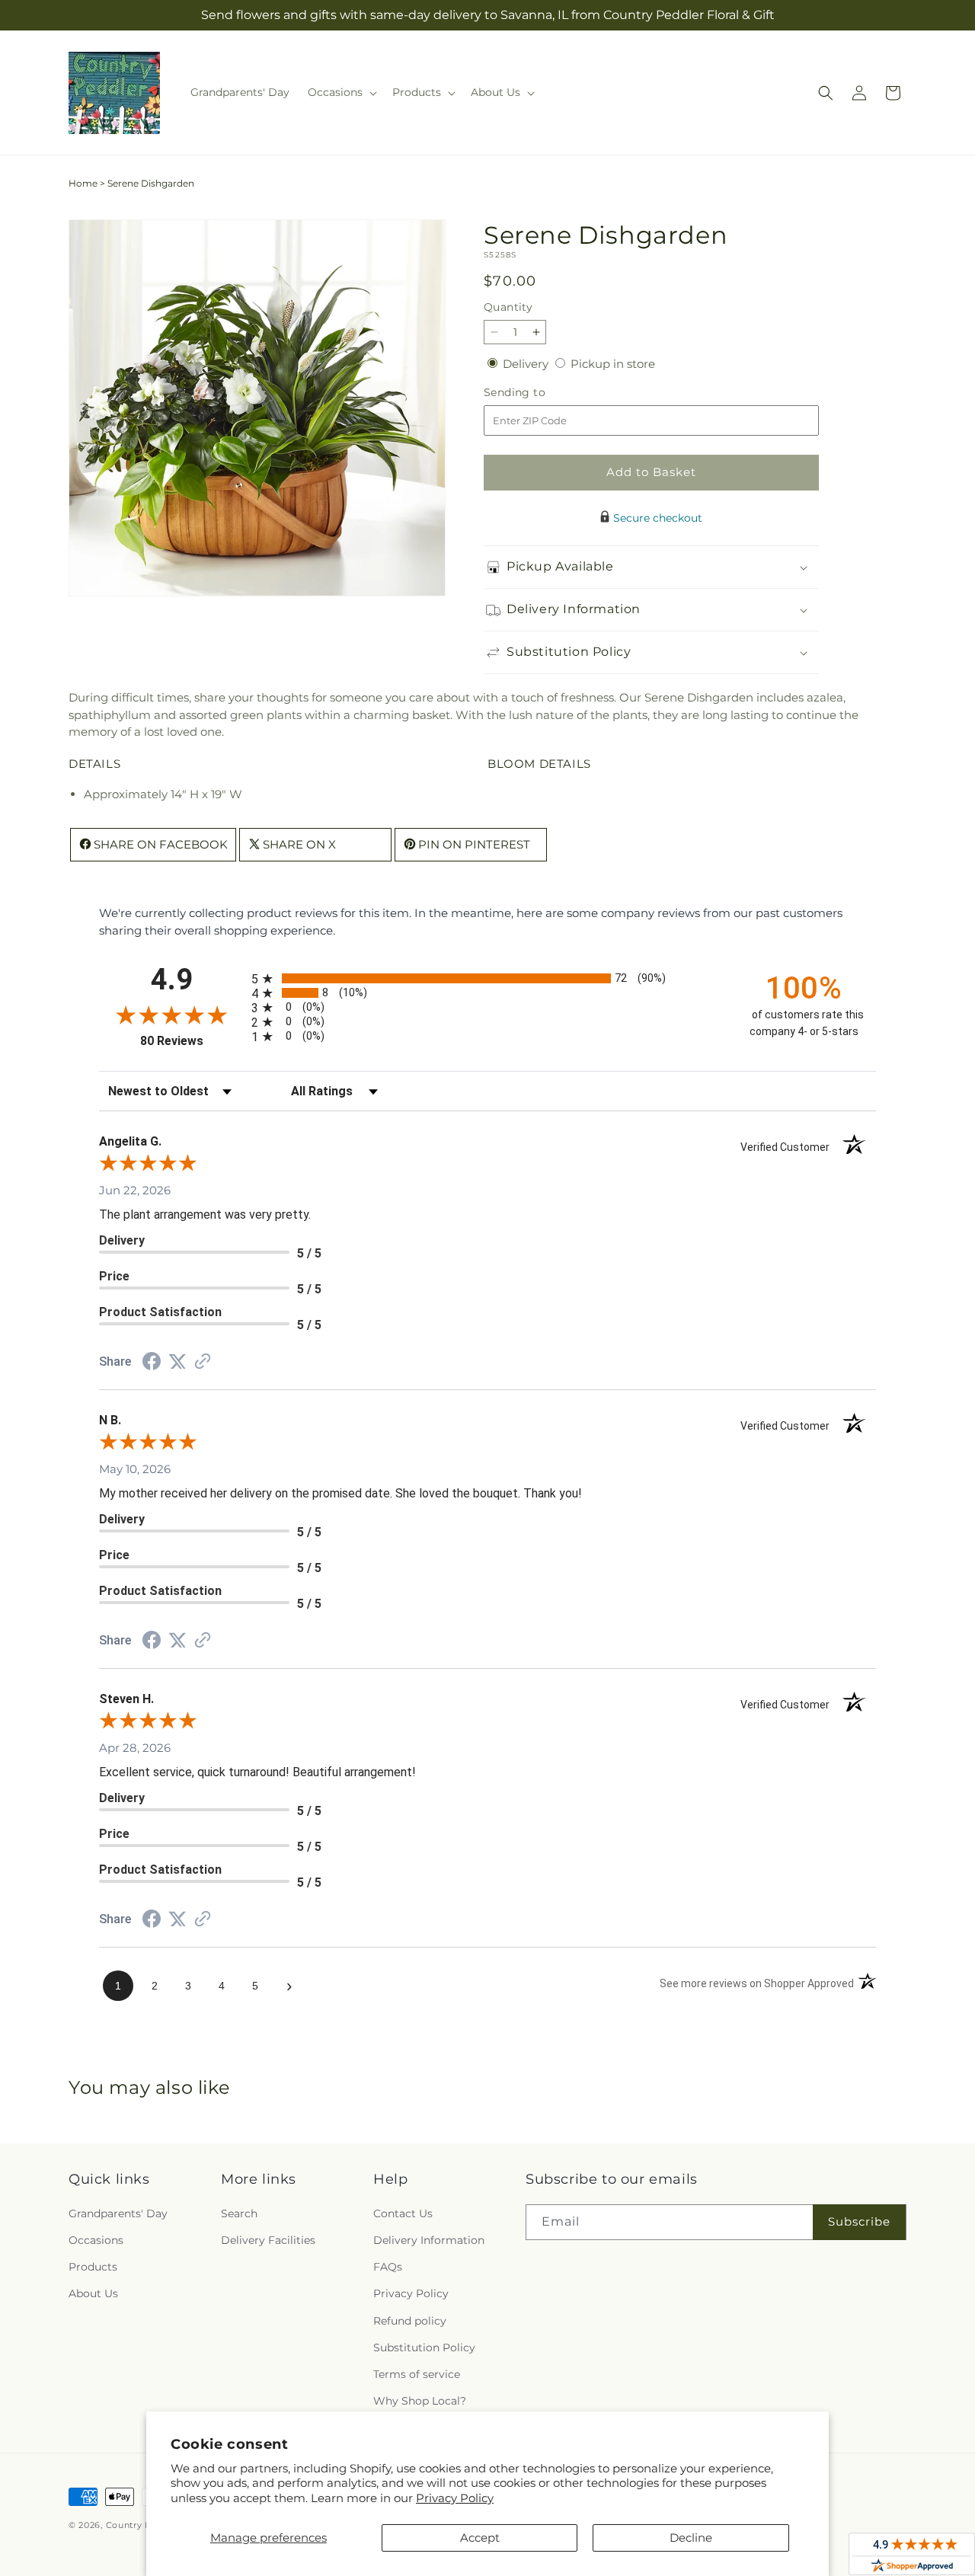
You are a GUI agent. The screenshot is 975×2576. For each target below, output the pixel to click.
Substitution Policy (424, 2347)
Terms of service (417, 2374)
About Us (93, 2293)
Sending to (537, 393)
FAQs (388, 2267)
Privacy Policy (455, 2498)
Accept (480, 2538)
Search (239, 2213)
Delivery (527, 364)
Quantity (508, 307)
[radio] (487, 978)
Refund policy (410, 2321)
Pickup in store (613, 364)
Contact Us (403, 2213)
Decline (691, 2538)
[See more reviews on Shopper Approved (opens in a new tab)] (203, 1362)
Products (93, 2267)
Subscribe (859, 2221)
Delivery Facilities (268, 2240)
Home (83, 183)
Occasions (96, 2240)
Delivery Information (429, 2240)
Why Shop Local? (420, 2401)
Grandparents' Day (118, 2213)
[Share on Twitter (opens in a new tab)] (177, 1362)
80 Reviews (192, 1041)
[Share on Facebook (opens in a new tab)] (152, 1363)
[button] (341, 92)
